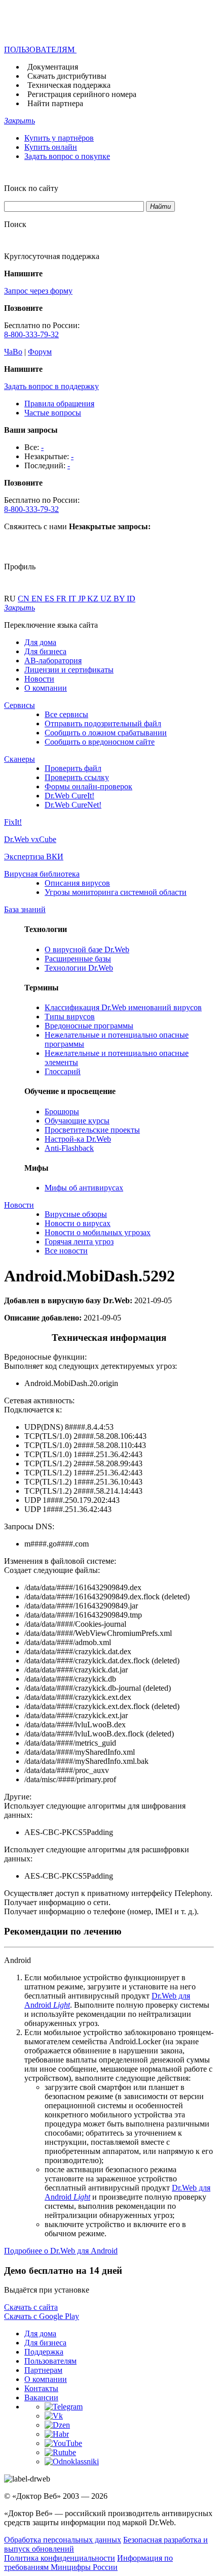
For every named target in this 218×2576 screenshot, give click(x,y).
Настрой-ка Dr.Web (78, 1139)
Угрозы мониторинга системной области (116, 892)
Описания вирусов (77, 883)
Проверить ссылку (77, 777)
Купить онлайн (51, 147)
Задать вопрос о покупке (67, 156)
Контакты (41, 2388)
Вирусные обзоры (76, 1214)
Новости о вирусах (78, 1223)
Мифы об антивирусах (84, 1188)
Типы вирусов (70, 1017)
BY (120, 599)
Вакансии (41, 2397)
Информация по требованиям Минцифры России (88, 2563)
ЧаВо (13, 352)
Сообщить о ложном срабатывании (106, 733)
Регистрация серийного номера (82, 94)
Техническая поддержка (69, 85)
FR (62, 599)
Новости (39, 679)
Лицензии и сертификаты (69, 670)
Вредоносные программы (89, 1026)
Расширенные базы (78, 959)
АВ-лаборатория (53, 661)
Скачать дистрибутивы (67, 76)
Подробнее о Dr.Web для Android (61, 2251)
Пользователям (50, 2361)
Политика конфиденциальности (60, 2558)
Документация (53, 67)
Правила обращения (59, 404)
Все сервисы (66, 714)
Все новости (66, 1251)
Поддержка (44, 2352)
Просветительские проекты (92, 1130)
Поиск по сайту (31, 188)
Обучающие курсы (77, 1121)
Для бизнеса (45, 651)
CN (25, 599)
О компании (46, 688)
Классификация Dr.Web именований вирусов (123, 1007)
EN (38, 599)
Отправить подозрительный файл (103, 723)
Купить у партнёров (59, 138)
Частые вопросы (53, 413)
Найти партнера (55, 103)
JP (83, 599)
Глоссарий (63, 1071)
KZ (94, 599)
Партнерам (43, 2370)
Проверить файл (73, 768)
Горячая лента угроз (79, 1242)
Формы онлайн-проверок (88, 786)
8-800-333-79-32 (31, 334)
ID (131, 599)
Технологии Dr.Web (79, 968)
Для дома (40, 642)
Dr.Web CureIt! (69, 796)
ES (50, 599)
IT (73, 599)
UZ (107, 599)
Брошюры (62, 1112)
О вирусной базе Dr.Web (87, 949)
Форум (40, 352)
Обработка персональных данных (63, 2540)
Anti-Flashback (69, 1148)
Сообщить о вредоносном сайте (100, 742)
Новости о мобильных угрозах (98, 1232)
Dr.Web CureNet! (73, 805)
